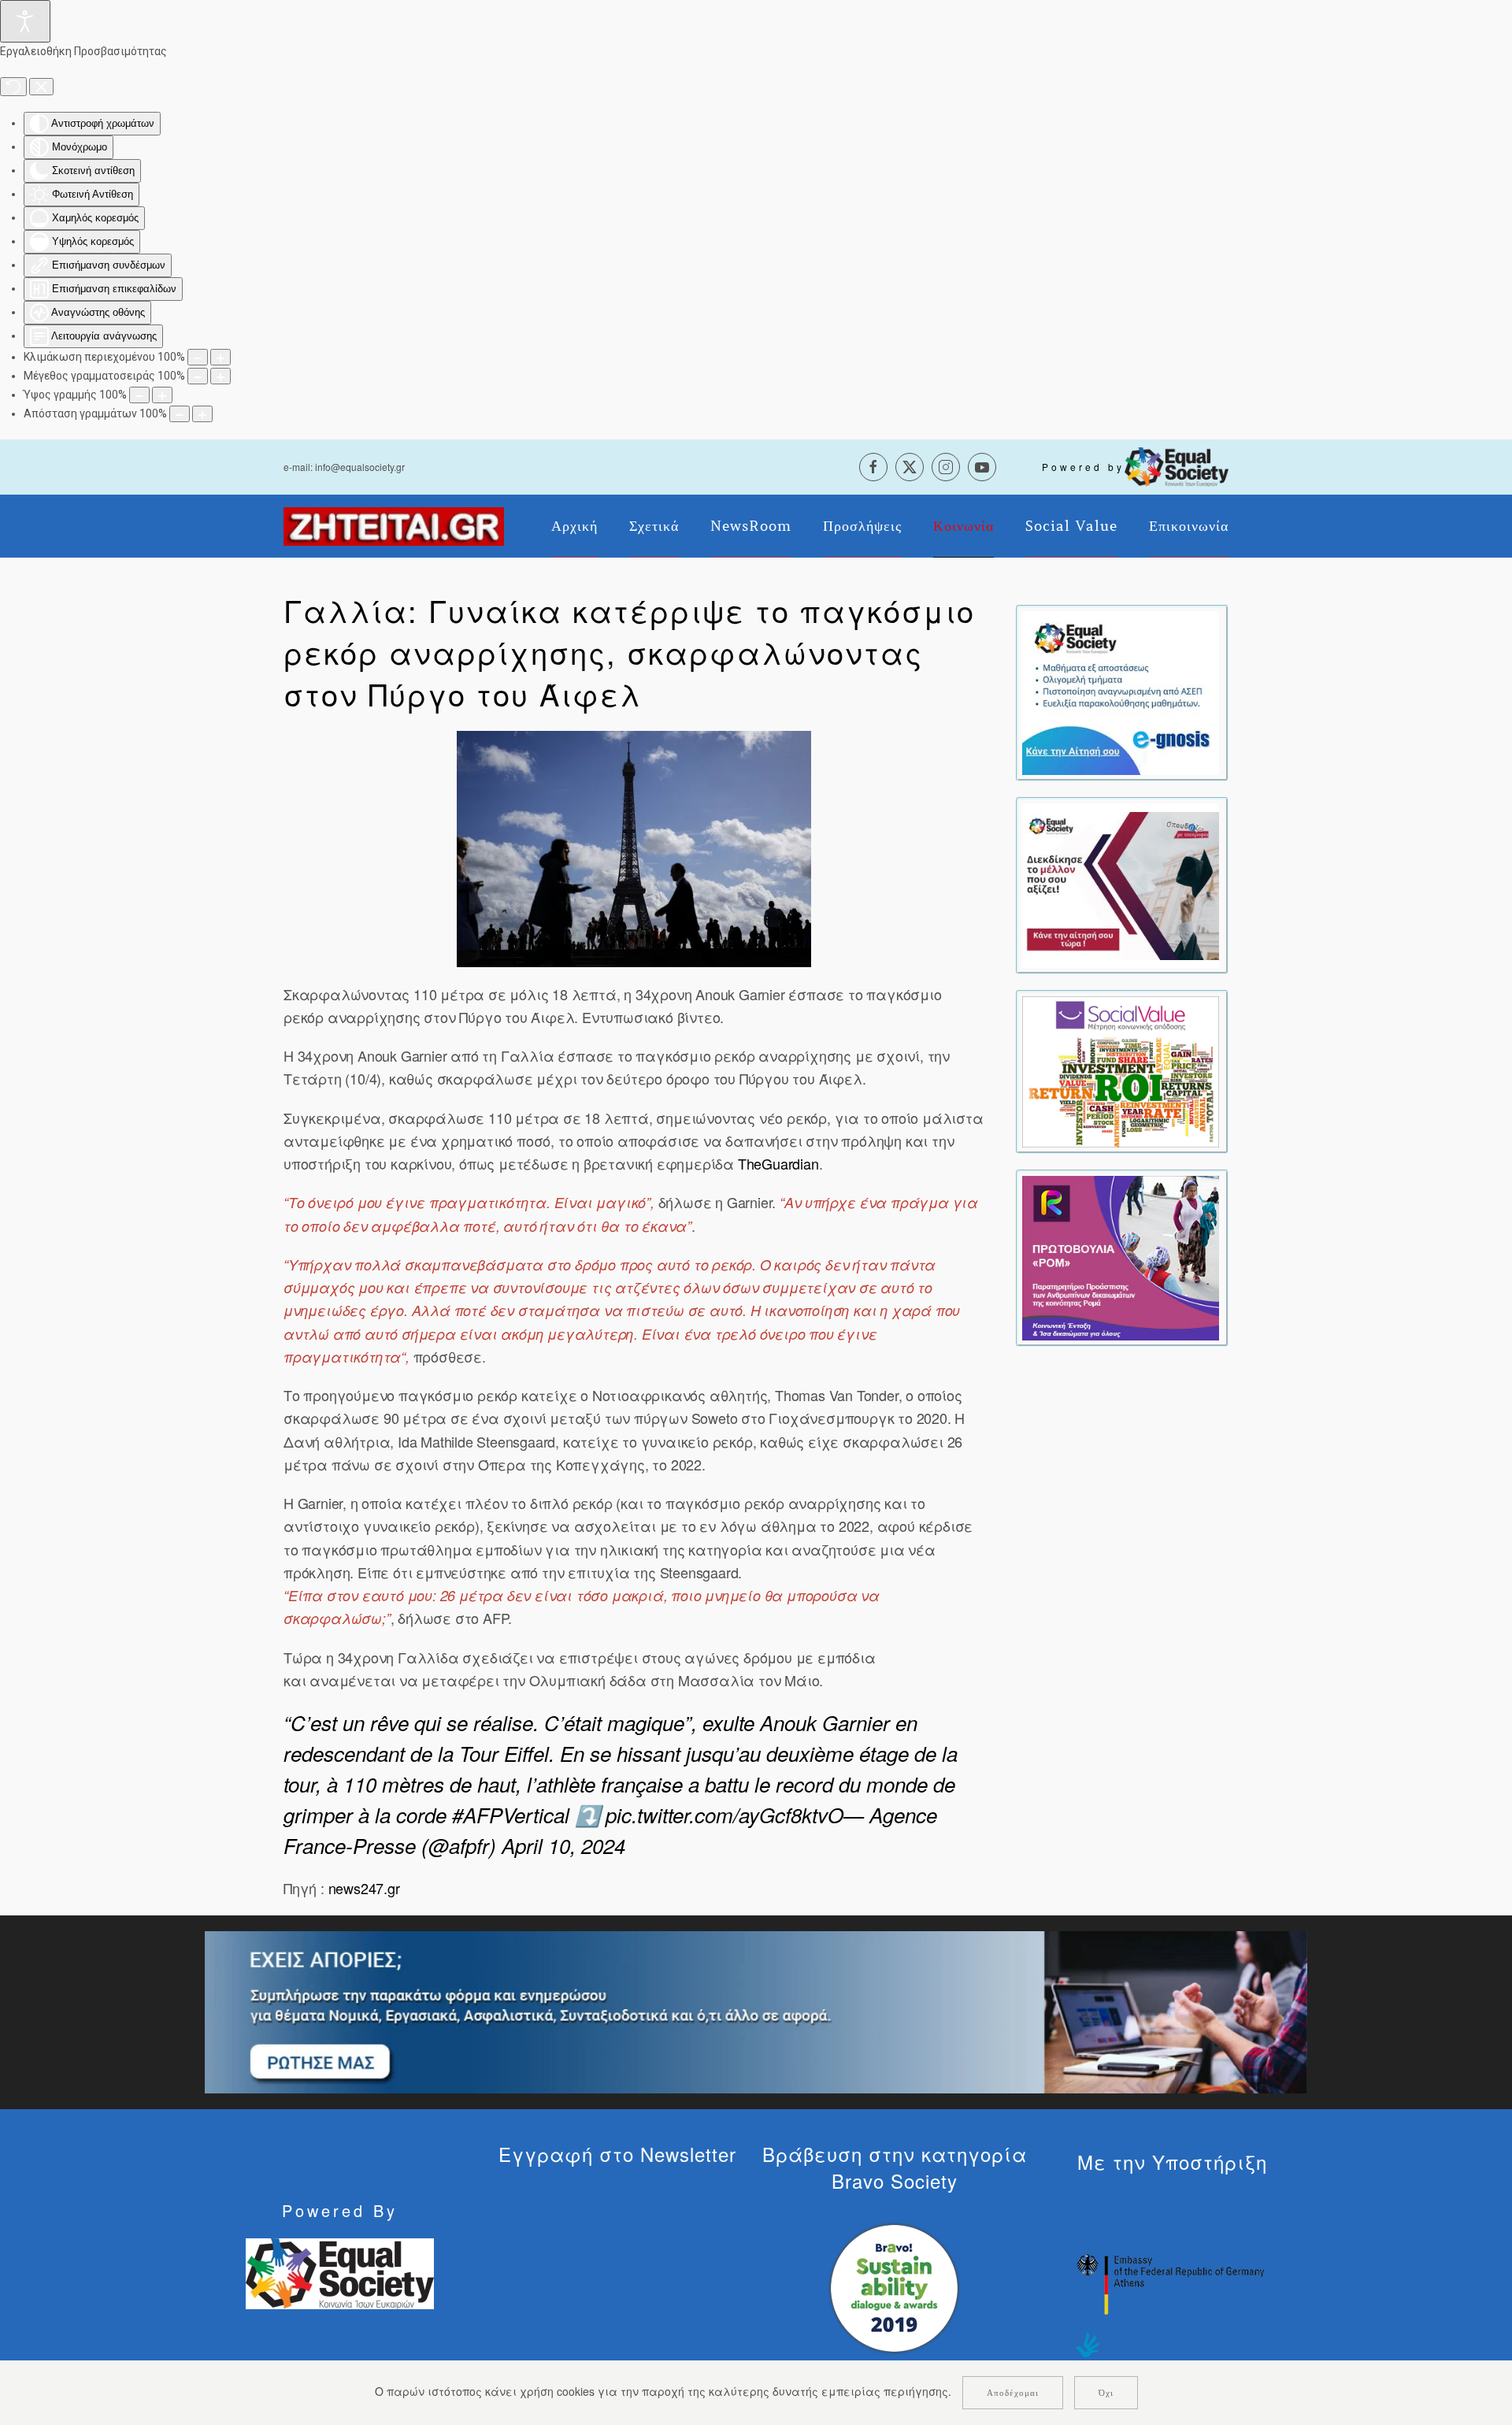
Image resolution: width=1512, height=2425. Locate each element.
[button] (634, 849)
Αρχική (574, 526)
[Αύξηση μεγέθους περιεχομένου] (220, 357)
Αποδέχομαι (1013, 2393)
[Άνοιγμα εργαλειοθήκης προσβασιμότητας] (25, 21)
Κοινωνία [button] (964, 526)
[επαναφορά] (13, 87)
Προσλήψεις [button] (862, 526)
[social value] (1121, 1070)
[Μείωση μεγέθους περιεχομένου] (198, 357)
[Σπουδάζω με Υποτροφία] (1121, 884)
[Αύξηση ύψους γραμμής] (162, 395)
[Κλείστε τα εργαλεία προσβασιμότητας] (41, 87)
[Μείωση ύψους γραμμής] (139, 395)
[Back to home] (394, 526)
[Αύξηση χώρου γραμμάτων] (202, 414)
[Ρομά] (1121, 1256)
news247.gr (362, 1888)
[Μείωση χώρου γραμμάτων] (180, 414)
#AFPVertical (511, 1815)
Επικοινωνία (1189, 526)
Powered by (1083, 467)
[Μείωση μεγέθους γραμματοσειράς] (198, 376)
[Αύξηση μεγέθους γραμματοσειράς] (220, 376)
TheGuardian (778, 1163)
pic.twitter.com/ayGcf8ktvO (724, 1815)
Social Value (1071, 526)
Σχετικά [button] (654, 526)
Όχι (1106, 2393)
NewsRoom (751, 526)
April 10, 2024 (563, 1845)
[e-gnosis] (1121, 692)
